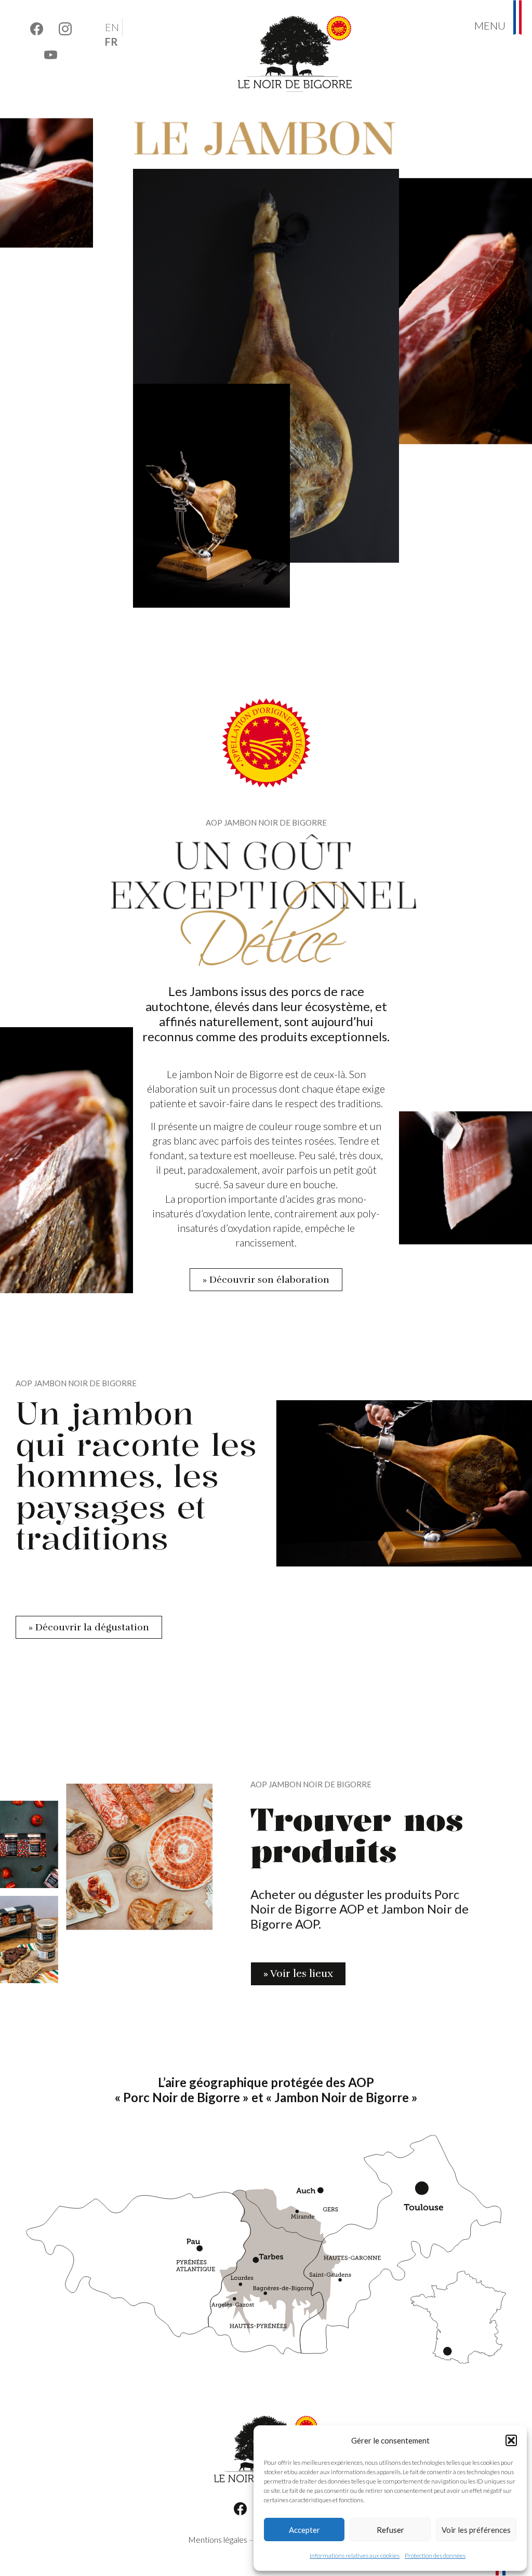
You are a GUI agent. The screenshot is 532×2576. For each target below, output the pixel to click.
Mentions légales (218, 2539)
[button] (511, 2440)
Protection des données (435, 2555)
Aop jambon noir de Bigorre (311, 1784)
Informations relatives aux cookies (355, 2555)
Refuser (390, 2530)
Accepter (304, 2530)
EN (112, 27)
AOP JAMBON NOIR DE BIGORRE (266, 822)
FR (111, 42)
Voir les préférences (476, 2530)
